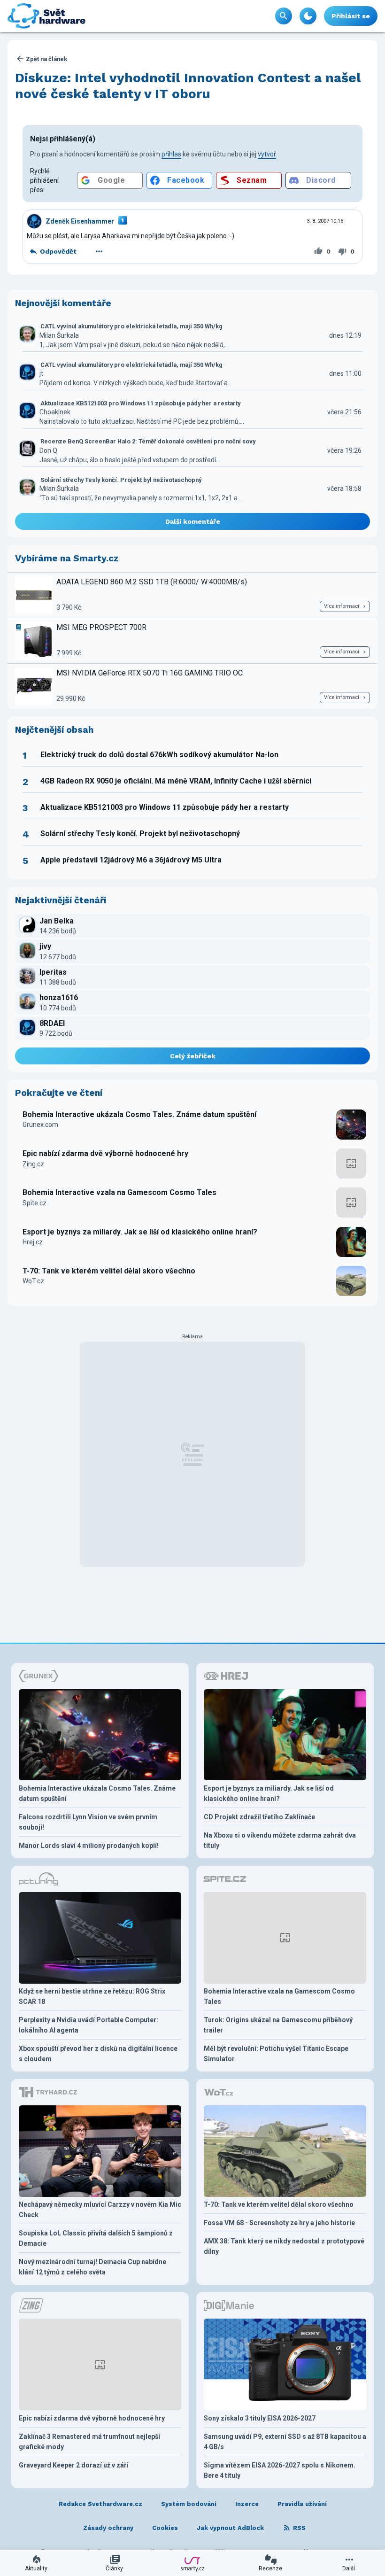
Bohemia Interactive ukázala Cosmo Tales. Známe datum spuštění (139, 1114)
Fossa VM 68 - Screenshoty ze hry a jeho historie (279, 2223)
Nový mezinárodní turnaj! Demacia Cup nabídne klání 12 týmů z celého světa (92, 2267)
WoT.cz (33, 1281)
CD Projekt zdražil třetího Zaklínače (259, 1817)
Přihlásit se (351, 16)
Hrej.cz (33, 1242)
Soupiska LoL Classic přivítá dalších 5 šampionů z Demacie (96, 2238)
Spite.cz (35, 1203)
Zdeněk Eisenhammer (80, 221)
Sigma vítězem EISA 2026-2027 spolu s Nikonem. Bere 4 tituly (280, 2470)
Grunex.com (40, 1125)
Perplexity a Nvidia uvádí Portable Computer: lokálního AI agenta (89, 2025)
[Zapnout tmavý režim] (308, 16)
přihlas (171, 154)
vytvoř (267, 154)
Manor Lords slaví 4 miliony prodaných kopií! (89, 1846)
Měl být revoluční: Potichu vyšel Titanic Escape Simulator (276, 2054)
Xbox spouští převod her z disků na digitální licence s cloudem (98, 2054)
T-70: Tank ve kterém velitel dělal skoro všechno (109, 1271)
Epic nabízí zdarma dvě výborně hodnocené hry (105, 1153)
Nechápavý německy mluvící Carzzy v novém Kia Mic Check (100, 2210)
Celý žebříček (193, 1056)
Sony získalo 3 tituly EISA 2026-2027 (260, 2418)
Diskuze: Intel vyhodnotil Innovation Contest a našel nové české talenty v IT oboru (188, 86)
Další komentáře (193, 521)
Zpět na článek (46, 59)
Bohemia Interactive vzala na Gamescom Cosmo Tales (119, 1192)
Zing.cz (33, 1164)
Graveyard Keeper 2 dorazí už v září (73, 2465)
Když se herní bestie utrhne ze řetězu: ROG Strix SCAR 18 (92, 1996)
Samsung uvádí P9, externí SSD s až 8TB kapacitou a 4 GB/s (285, 2442)
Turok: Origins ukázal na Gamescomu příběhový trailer (278, 2025)
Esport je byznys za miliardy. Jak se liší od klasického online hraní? (140, 1232)
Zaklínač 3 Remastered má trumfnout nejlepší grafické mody (89, 2442)
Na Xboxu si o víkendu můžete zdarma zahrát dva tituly (280, 1840)
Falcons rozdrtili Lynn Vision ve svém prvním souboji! (88, 1822)
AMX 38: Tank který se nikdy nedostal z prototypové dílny (284, 2246)
